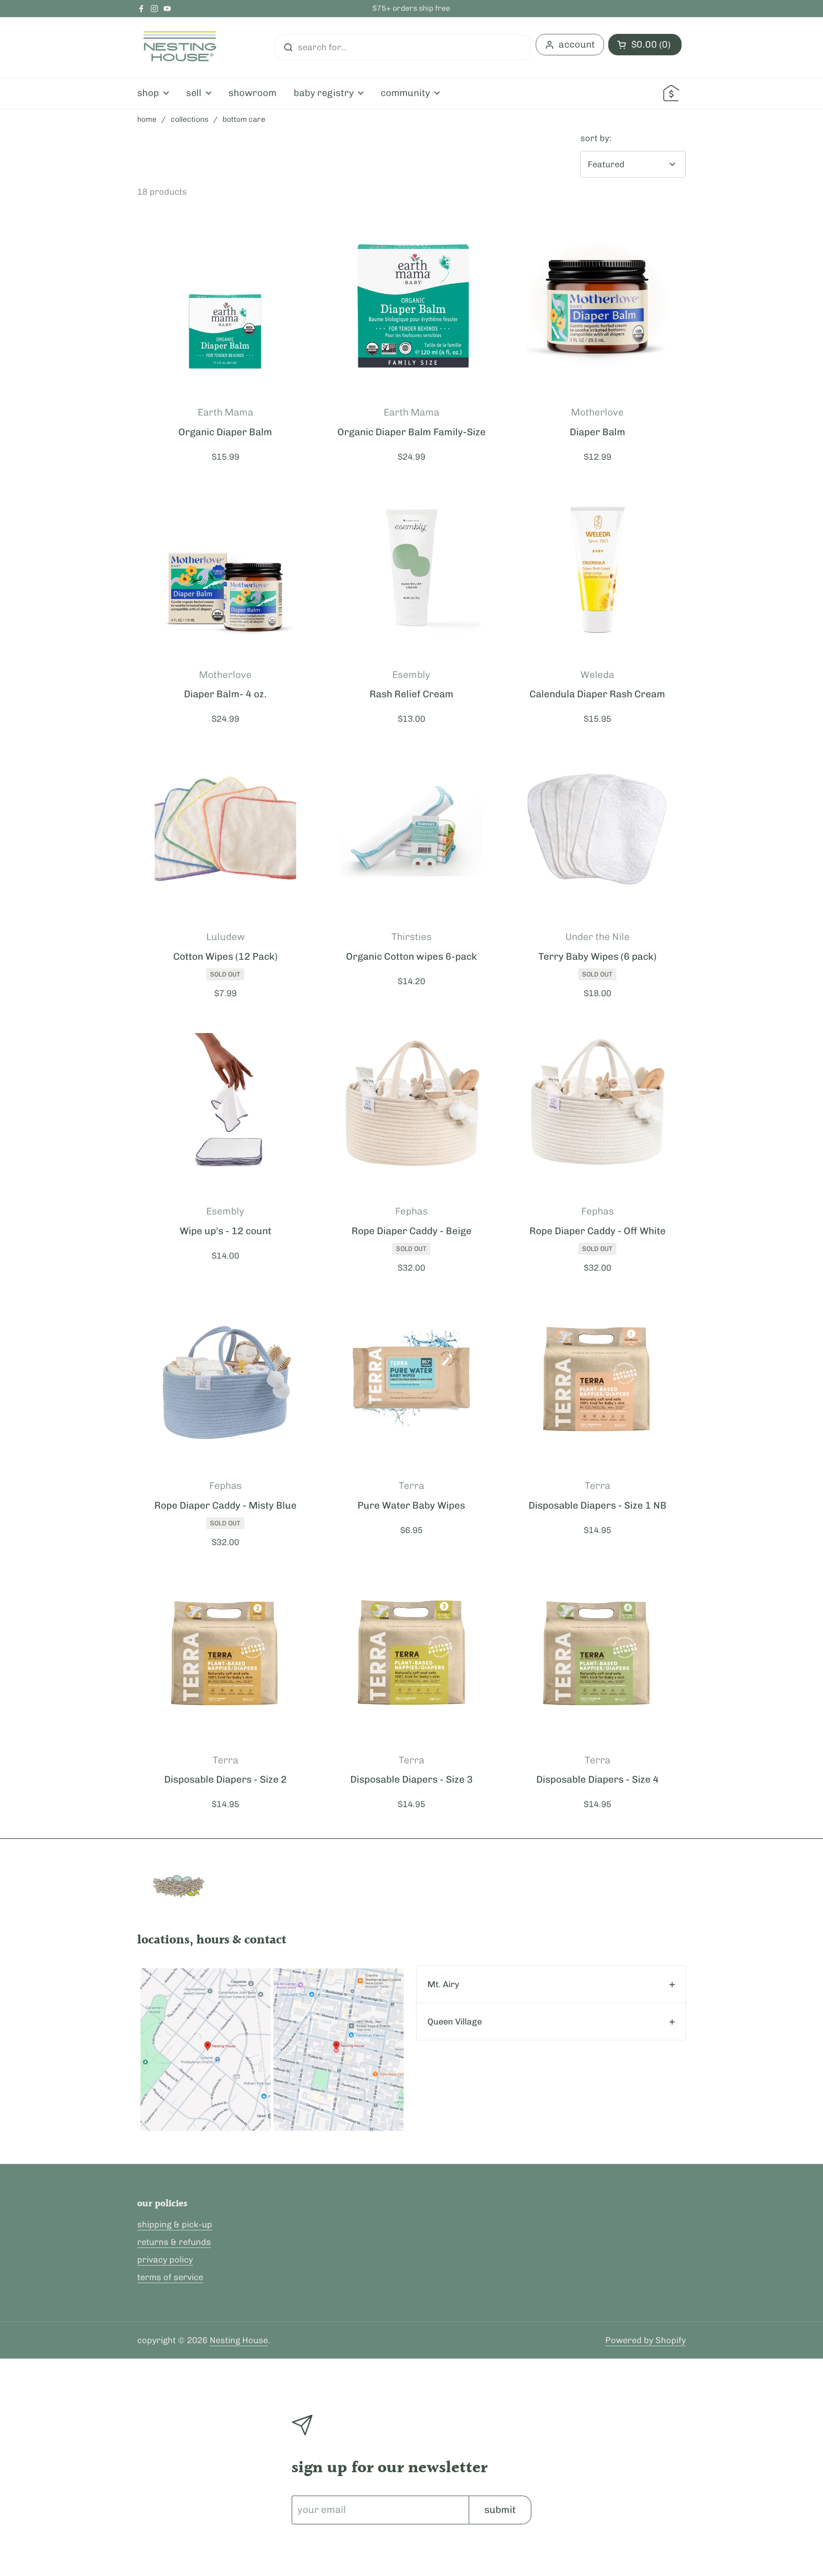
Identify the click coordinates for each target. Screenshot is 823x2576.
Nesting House (239, 2340)
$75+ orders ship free (411, 9)
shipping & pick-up (175, 2224)
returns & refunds (174, 2242)
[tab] (551, 1984)
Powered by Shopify (646, 2340)
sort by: (596, 138)
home (147, 119)
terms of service (170, 2277)
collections (189, 119)
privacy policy (165, 2260)
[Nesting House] (180, 47)
